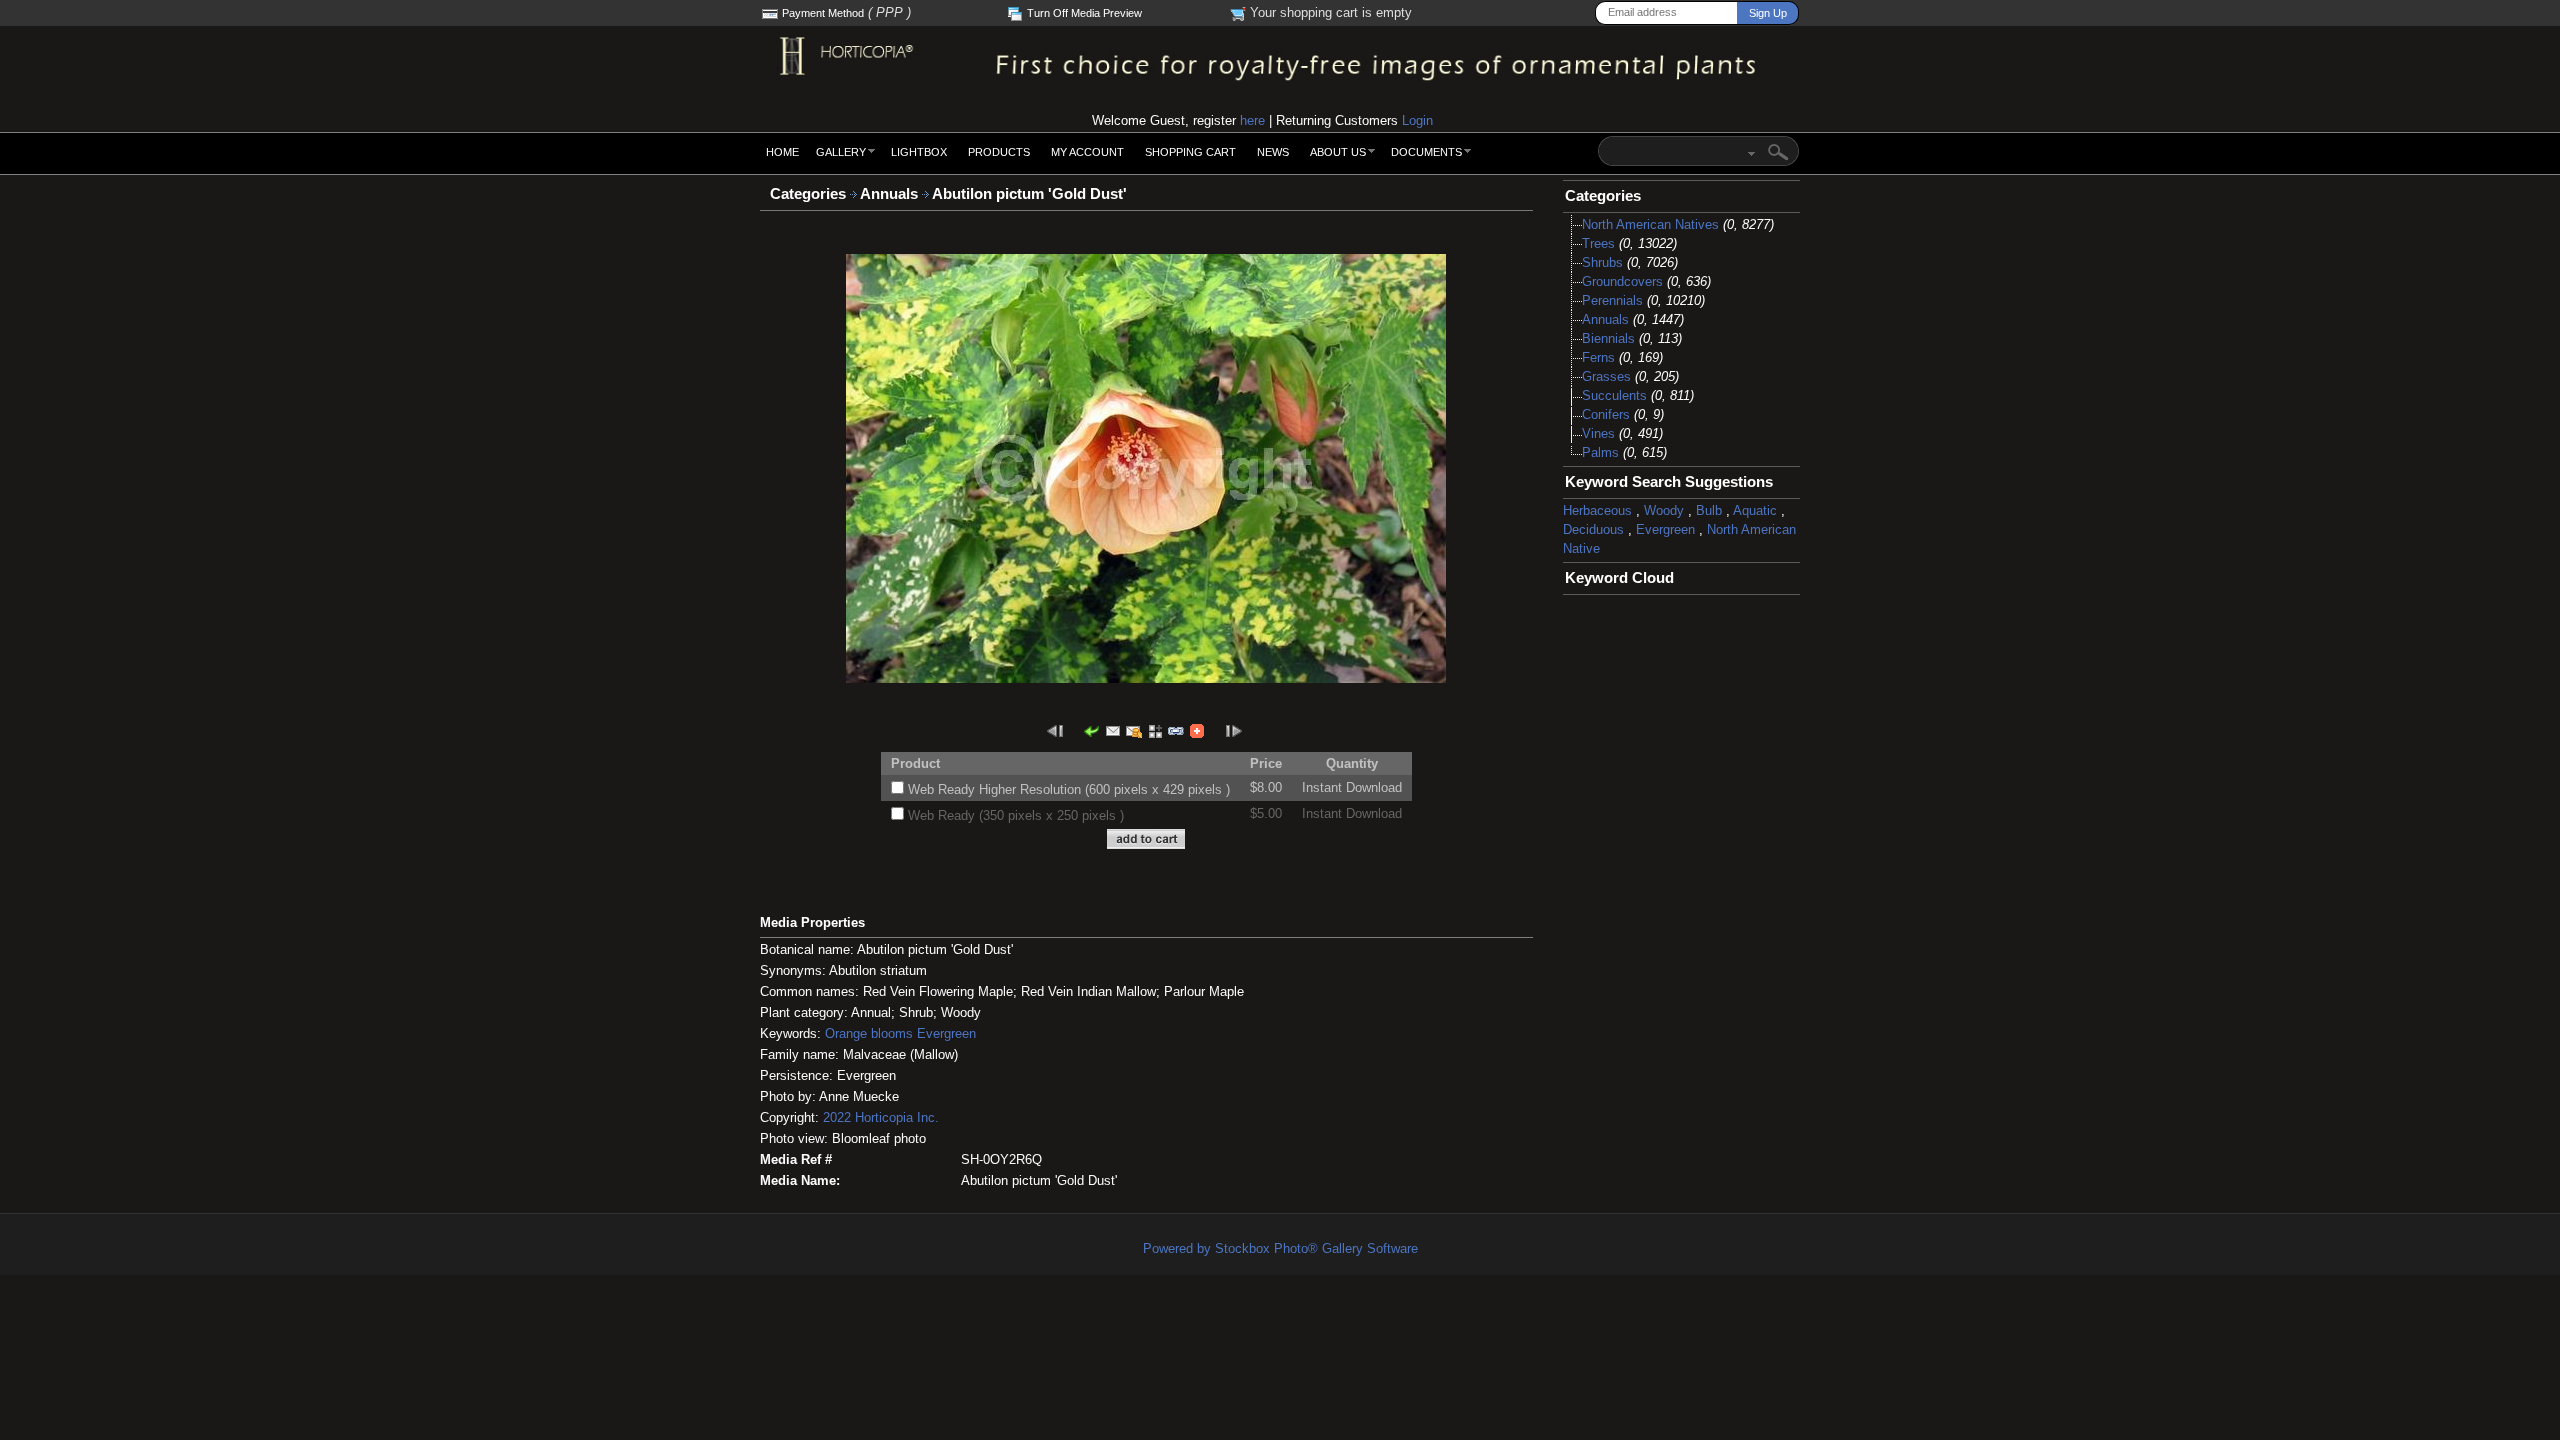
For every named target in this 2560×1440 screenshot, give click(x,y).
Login (1417, 120)
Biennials (1608, 338)
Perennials (1612, 300)
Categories (808, 194)
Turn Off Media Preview (1084, 13)
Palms (1600, 452)
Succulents (1614, 395)
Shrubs (1602, 262)
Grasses (1606, 376)
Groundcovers (1622, 281)
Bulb (1709, 510)
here (1252, 120)
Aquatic (1755, 510)
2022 (837, 1117)
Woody (1664, 510)
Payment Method (823, 13)
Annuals (891, 194)
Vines (1598, 433)
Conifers (1606, 414)
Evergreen (946, 1033)
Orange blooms (869, 1033)
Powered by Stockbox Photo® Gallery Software (1280, 1248)
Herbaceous (1597, 510)
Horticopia (884, 1117)
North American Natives (1650, 224)
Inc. (928, 1117)
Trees (1598, 243)
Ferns (1598, 357)
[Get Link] (1176, 730)
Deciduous (1593, 529)
